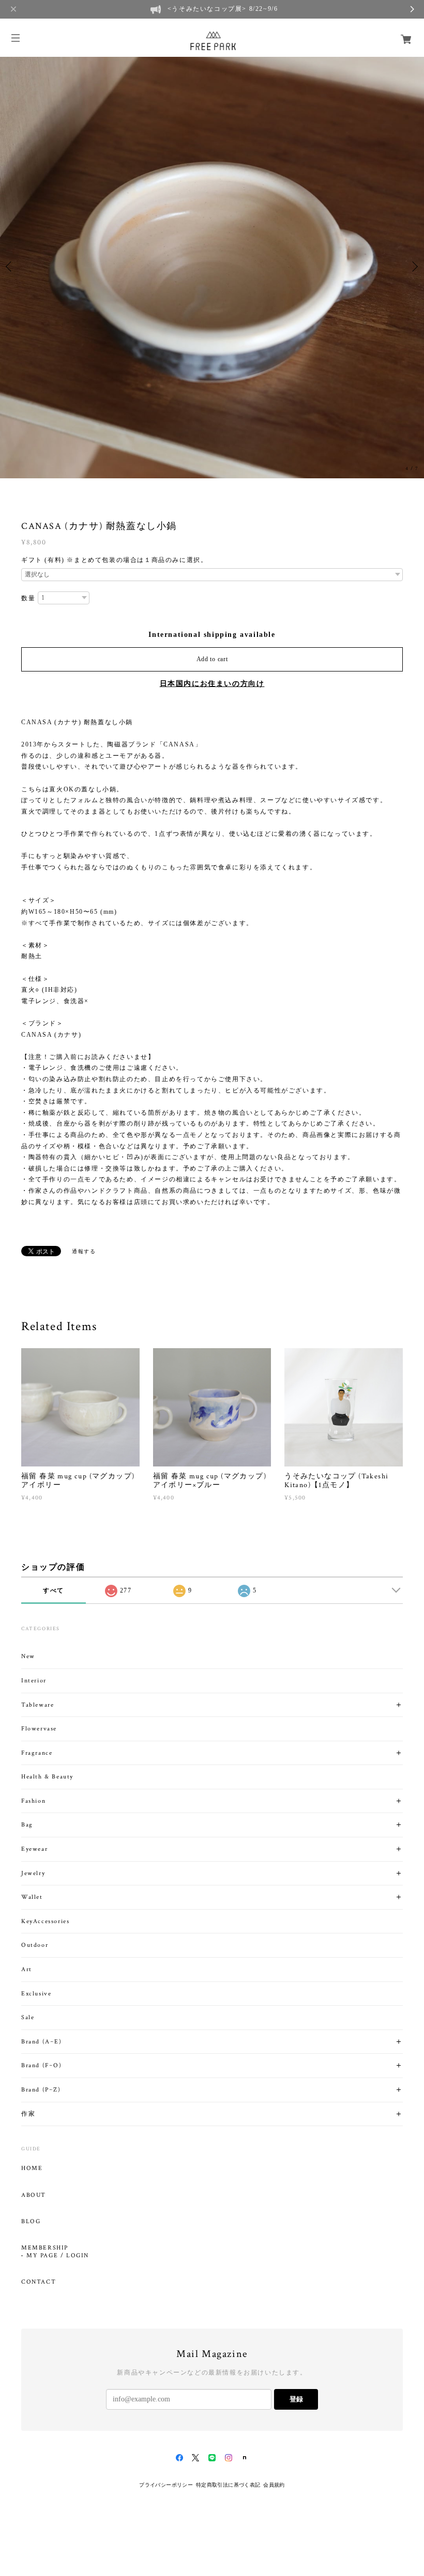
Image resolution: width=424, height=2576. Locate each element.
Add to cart (212, 659)
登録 (296, 2399)
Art (27, 1969)
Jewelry (33, 1873)
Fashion (33, 1801)
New (28, 1656)
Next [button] (414, 267)
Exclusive (36, 1994)
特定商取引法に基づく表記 (228, 2485)
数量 (28, 598)
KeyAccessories (45, 1921)
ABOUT (34, 2195)
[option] (212, 267)
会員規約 (274, 2485)
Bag (27, 1825)
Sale (28, 2017)
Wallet (32, 1897)
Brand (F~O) (42, 2065)
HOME (32, 2168)
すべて (54, 1590)
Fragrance (37, 1753)
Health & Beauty (47, 1777)
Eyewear (34, 1849)
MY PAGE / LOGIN (58, 2256)
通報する (84, 1251)
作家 (28, 2114)
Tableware (37, 1705)
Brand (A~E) (42, 2042)
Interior (34, 1681)
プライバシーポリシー (166, 2485)
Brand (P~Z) (41, 2090)
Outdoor (35, 1945)
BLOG (31, 2222)
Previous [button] (10, 267)
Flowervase (39, 1729)
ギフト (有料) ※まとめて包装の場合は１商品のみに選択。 (114, 560)
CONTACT (39, 2282)
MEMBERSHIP (45, 2248)
